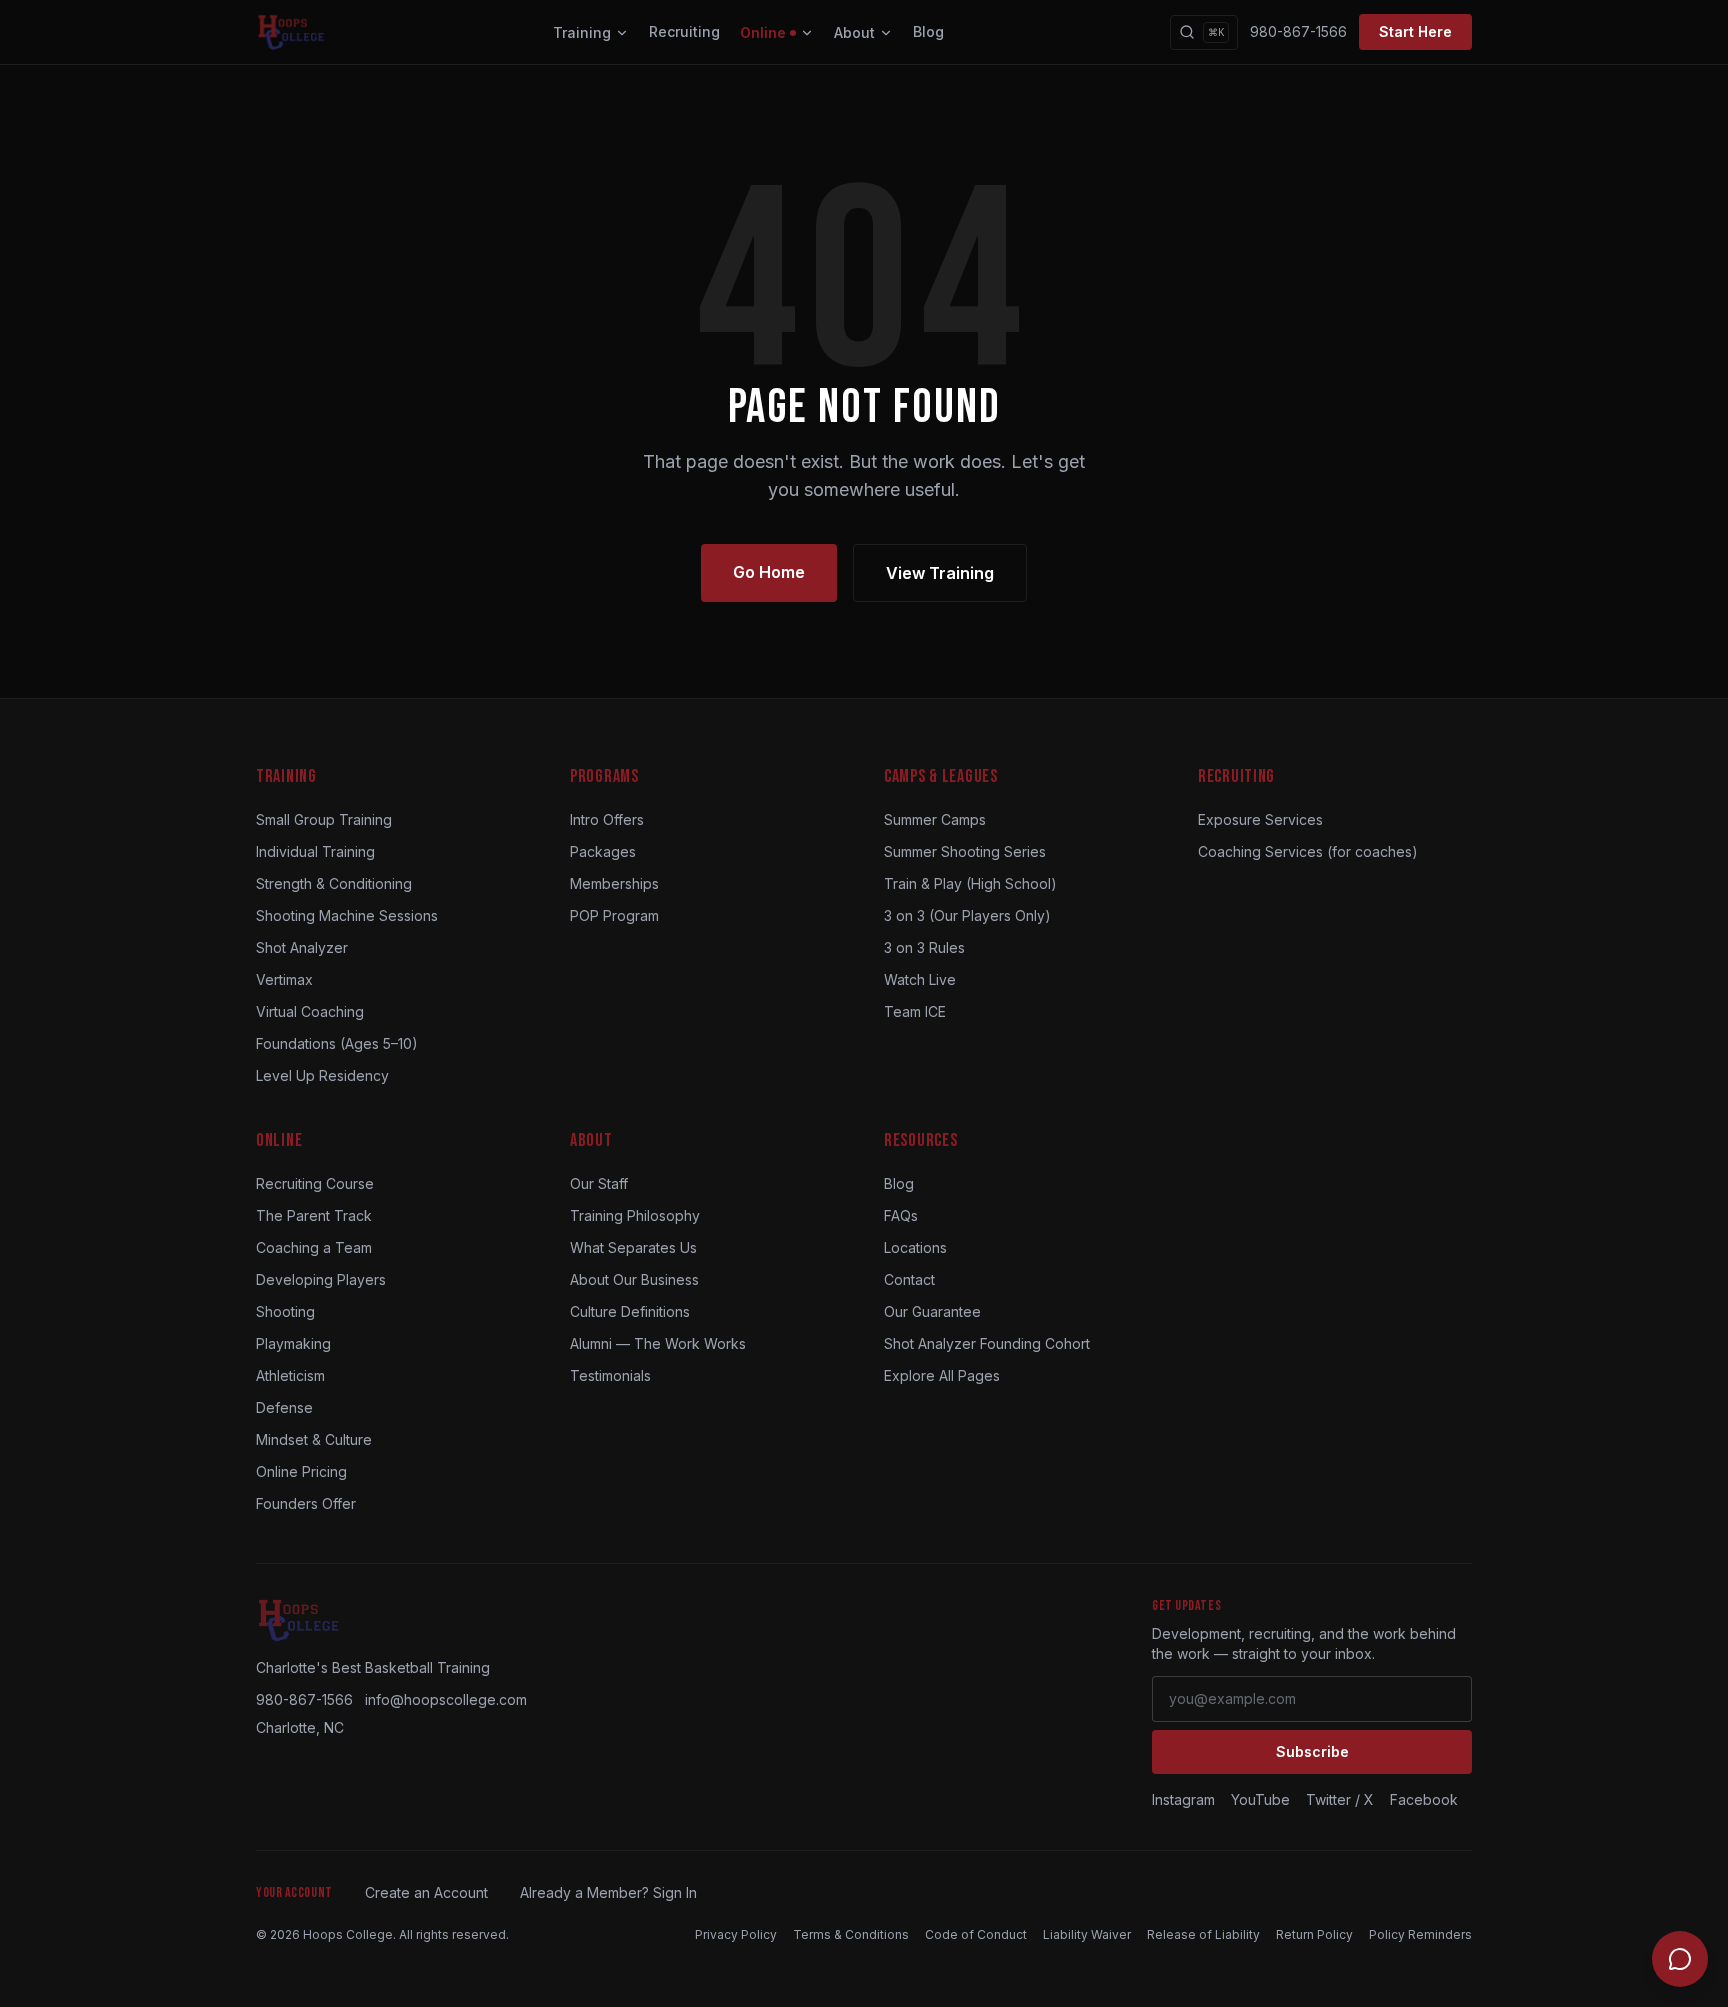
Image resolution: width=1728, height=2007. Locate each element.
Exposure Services (1260, 819)
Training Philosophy (635, 1215)
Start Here (1415, 31)
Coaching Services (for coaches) (1308, 851)
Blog (928, 31)
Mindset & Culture (314, 1439)
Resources (920, 1140)
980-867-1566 (1298, 31)
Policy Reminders (1420, 1934)
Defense (284, 1407)
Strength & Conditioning (334, 883)
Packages (603, 851)
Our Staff (599, 1183)
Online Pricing (301, 1471)
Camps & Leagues (941, 776)
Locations (915, 1247)
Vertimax (284, 979)
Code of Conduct (976, 1934)
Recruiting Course (315, 1183)
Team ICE (915, 1011)
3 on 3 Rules (924, 947)
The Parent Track (314, 1215)
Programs (604, 776)
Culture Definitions (630, 1311)
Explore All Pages (942, 1375)
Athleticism (290, 1375)
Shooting (285, 1311)
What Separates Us (633, 1247)
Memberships (614, 883)
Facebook (1424, 1799)
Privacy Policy (736, 1934)
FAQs (901, 1215)
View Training (940, 573)
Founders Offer (306, 1503)
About (854, 32)
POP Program (614, 915)
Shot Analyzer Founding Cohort (987, 1343)
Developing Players (321, 1279)
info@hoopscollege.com (446, 1699)
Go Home (769, 572)
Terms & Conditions (851, 1934)
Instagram (1183, 1799)
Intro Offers (607, 819)
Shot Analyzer (302, 947)
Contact (909, 1279)
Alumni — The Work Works (658, 1343)
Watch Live (920, 979)
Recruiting (684, 31)
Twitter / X (1340, 1799)
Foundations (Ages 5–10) (337, 1043)
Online (763, 32)
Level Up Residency (322, 1075)
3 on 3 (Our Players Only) (967, 915)
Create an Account (426, 1892)
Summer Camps (935, 819)
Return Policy (1314, 1934)
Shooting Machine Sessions (347, 915)
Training (582, 32)
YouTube (1260, 1799)
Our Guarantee (932, 1311)
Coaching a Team (314, 1247)
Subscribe (1312, 1751)
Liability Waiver (1087, 1934)
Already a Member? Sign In (608, 1892)
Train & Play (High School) (970, 883)
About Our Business (634, 1279)
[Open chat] (1680, 1959)
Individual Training (315, 851)
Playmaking (293, 1343)
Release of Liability (1203, 1934)
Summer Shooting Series (965, 851)
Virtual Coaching (310, 1011)
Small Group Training (324, 819)
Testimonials (610, 1375)
